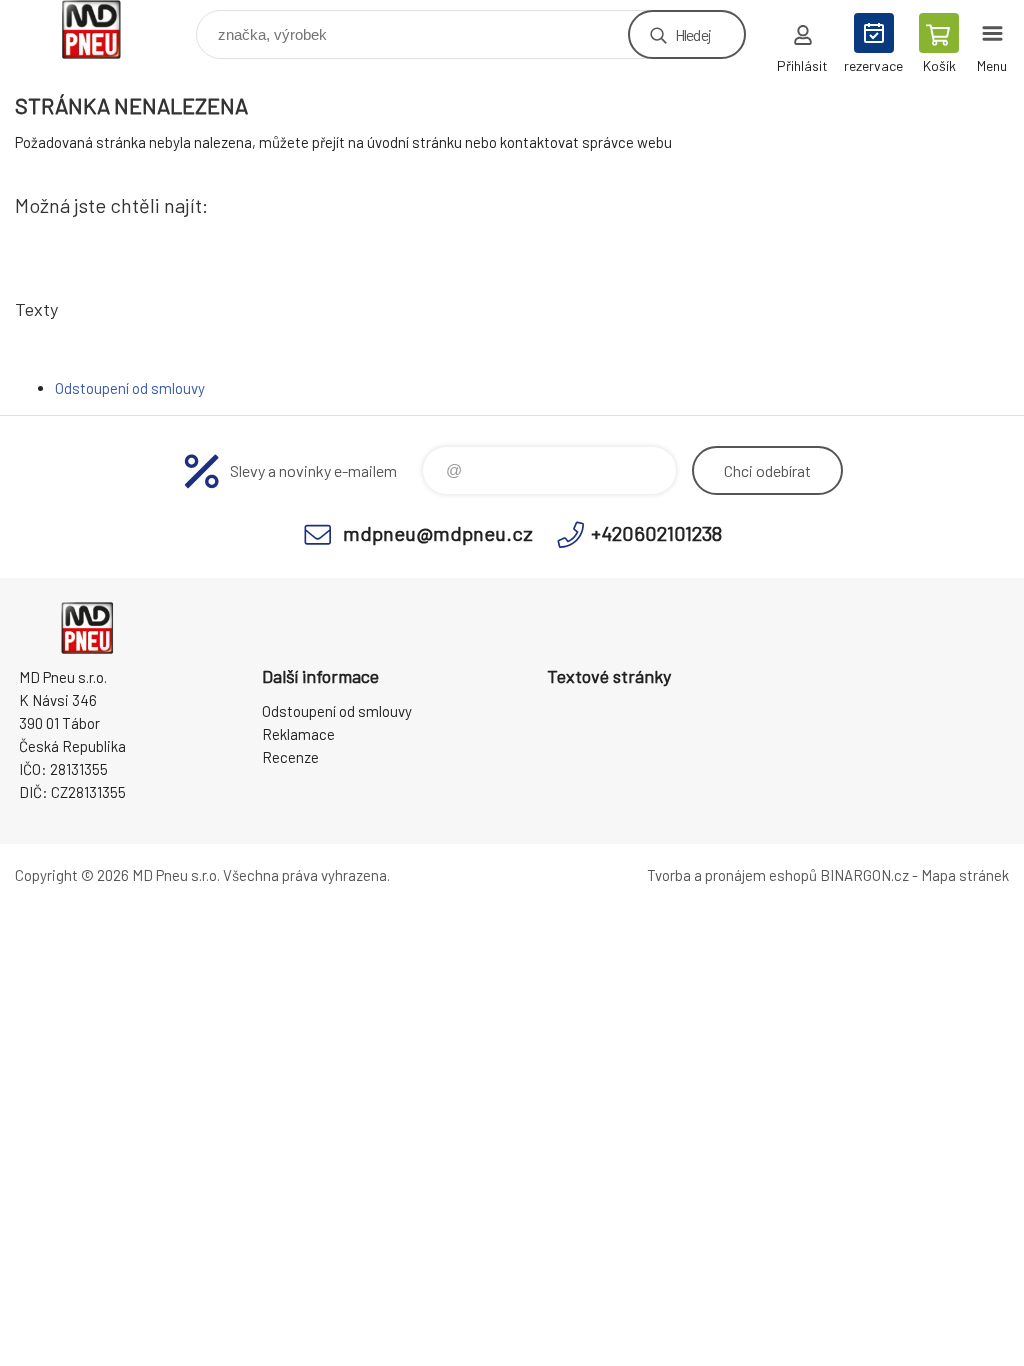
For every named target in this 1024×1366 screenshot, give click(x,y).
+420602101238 (656, 533)
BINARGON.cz (864, 875)
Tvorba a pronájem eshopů (732, 875)
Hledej (693, 34)
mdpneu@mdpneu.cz (438, 533)
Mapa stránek (965, 875)
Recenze (290, 757)
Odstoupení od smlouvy (130, 388)
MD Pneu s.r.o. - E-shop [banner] (103, 29)
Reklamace (298, 734)
